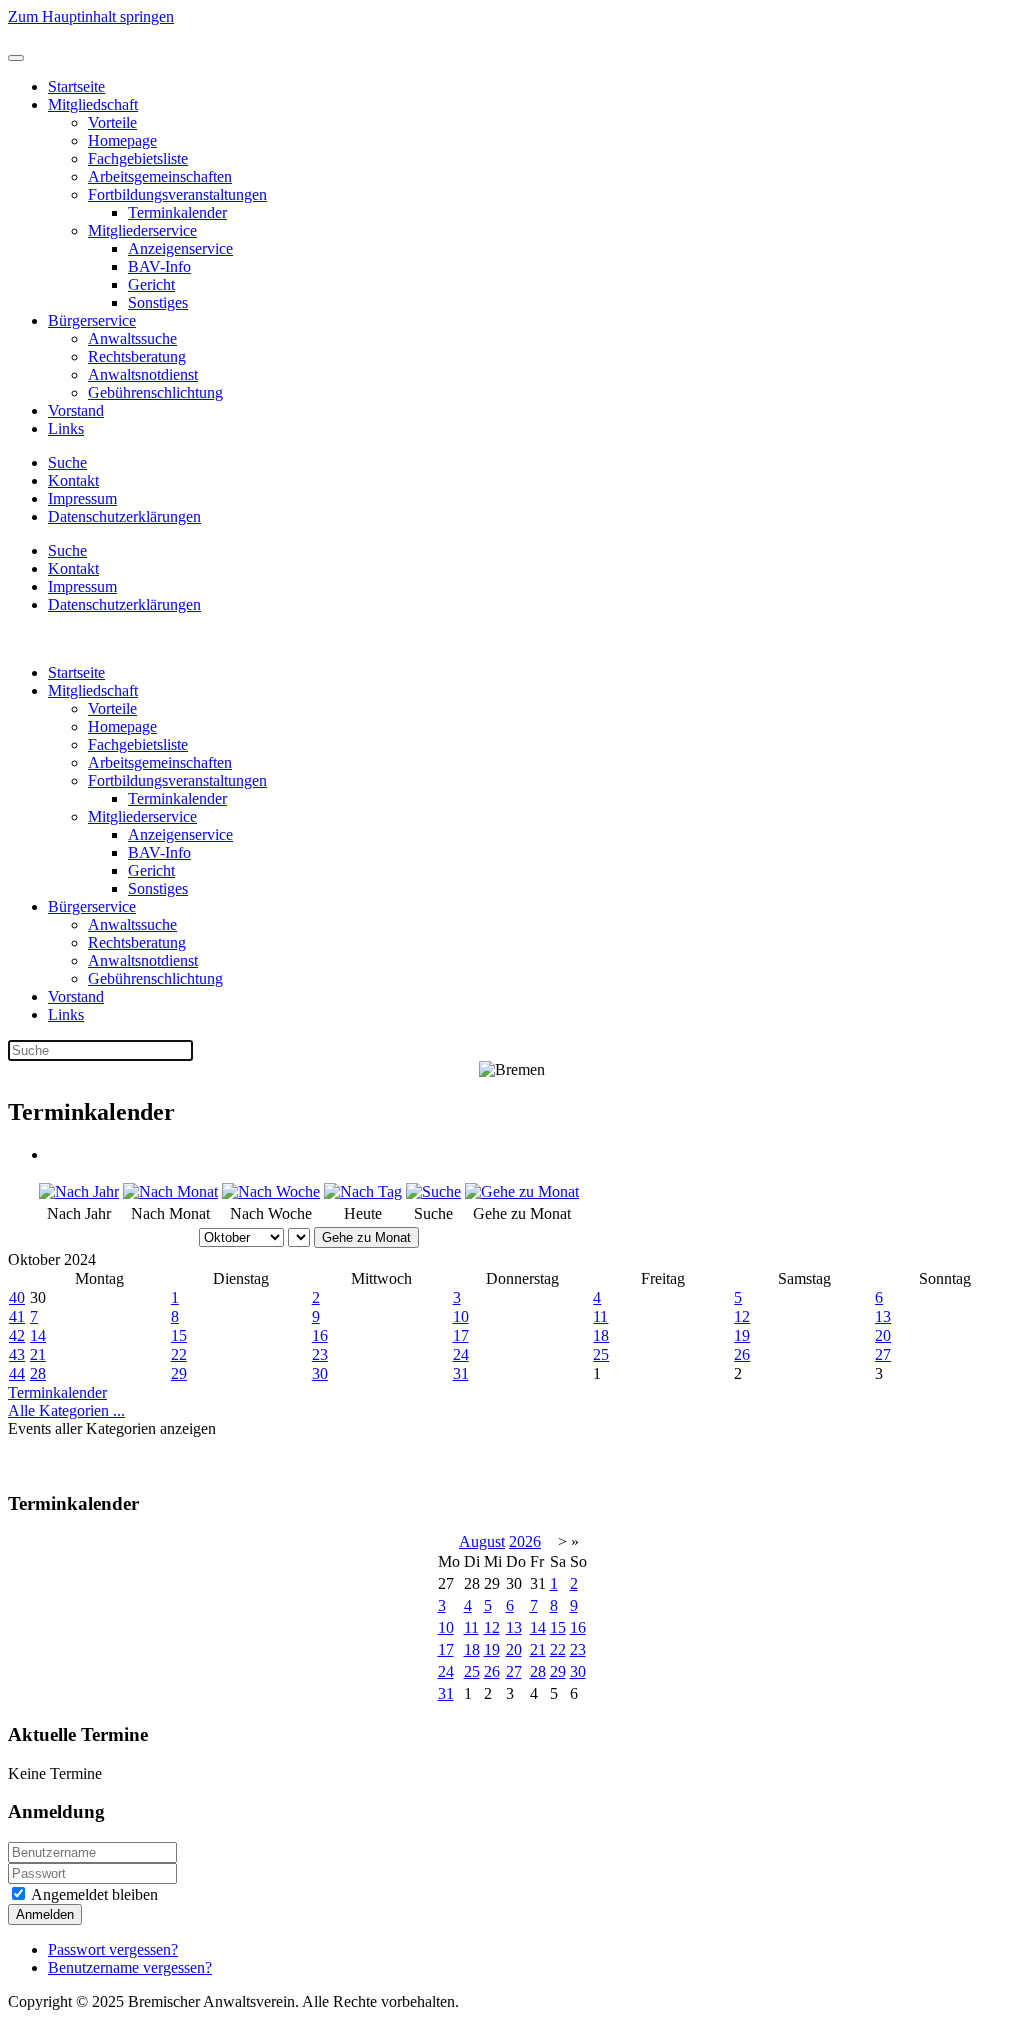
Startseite (76, 86)
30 (320, 1373)
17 (461, 1335)
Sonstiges (158, 302)
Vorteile (112, 122)
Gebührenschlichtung (155, 392)
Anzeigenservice (180, 248)
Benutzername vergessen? (130, 1967)
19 (742, 1335)
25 (601, 1354)
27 (883, 1354)
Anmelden (45, 1914)
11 (600, 1316)
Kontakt (73, 480)
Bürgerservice (92, 320)
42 (17, 1335)
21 (38, 1354)
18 (601, 1335)
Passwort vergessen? (113, 1949)
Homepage (122, 140)
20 (883, 1335)
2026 (525, 1541)
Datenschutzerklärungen (124, 516)
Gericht (151, 284)
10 (461, 1316)
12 (742, 1316)
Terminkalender (177, 212)
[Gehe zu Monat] (522, 1191)
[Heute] (363, 1191)
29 (179, 1373)
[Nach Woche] (271, 1191)
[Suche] (433, 1191)
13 (883, 1316)
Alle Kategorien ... (66, 1410)
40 (17, 1297)
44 (17, 1373)
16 (320, 1335)
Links (66, 428)
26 (742, 1354)
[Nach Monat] (170, 1191)
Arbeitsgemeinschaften (160, 176)
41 (17, 1316)
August (482, 1541)
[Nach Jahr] (79, 1191)
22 (179, 1354)
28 (38, 1373)
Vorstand (76, 410)
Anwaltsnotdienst (143, 374)
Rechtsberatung (137, 356)
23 (320, 1354)
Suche (67, 462)
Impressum (82, 498)
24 (461, 1354)
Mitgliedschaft (93, 104)
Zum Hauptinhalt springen (91, 16)
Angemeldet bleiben (93, 1894)
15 (179, 1335)
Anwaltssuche (132, 338)
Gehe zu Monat (366, 1237)
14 (38, 1335)
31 (461, 1373)
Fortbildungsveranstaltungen (177, 194)
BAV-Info (159, 266)
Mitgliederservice (142, 230)
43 (17, 1354)
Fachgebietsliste (138, 158)
